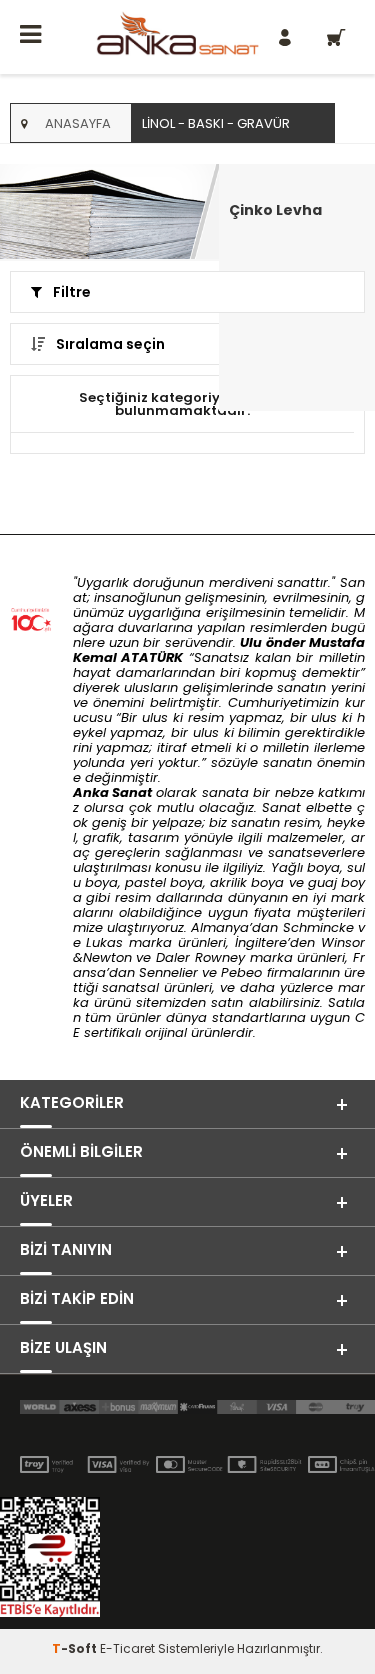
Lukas (104, 942)
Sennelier (168, 972)
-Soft (76, 1648)
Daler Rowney (203, 957)
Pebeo (241, 972)
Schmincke (318, 927)
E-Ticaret (127, 1648)
